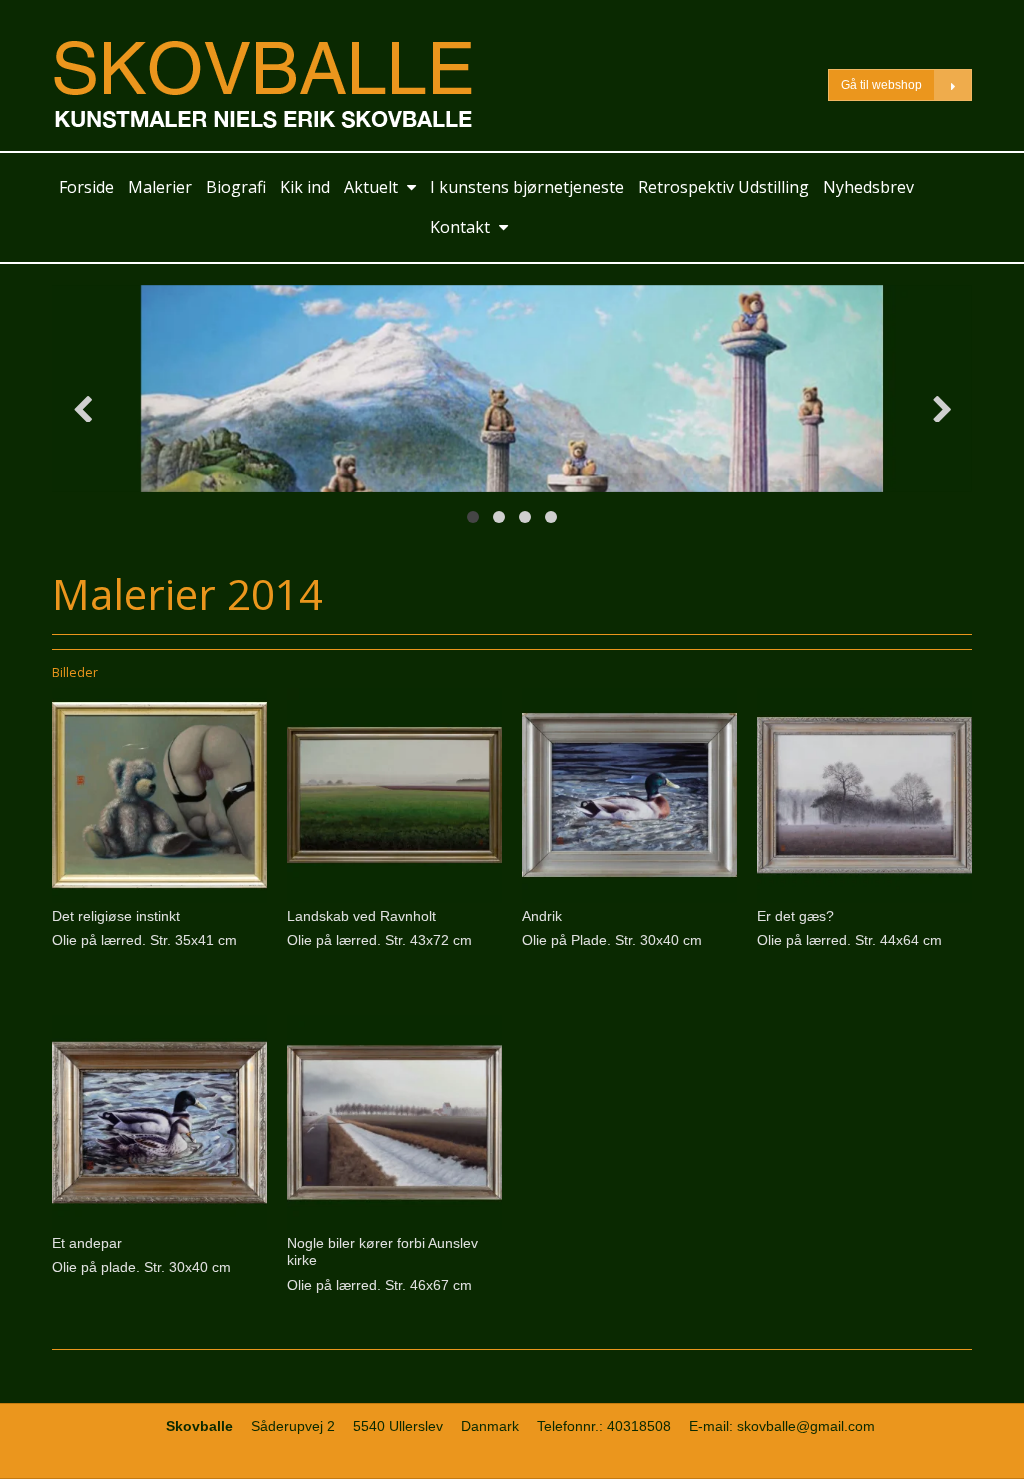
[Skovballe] (277, 84)
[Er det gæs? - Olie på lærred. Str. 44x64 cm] (864, 795)
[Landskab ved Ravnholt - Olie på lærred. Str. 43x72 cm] (394, 795)
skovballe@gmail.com (806, 1426)
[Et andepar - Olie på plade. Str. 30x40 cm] (159, 1122)
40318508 (639, 1426)
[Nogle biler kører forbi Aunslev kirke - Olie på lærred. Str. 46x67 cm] (394, 1122)
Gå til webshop (881, 85)
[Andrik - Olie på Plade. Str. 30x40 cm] (629, 795)
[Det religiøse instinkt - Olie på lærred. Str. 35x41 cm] (159, 795)
